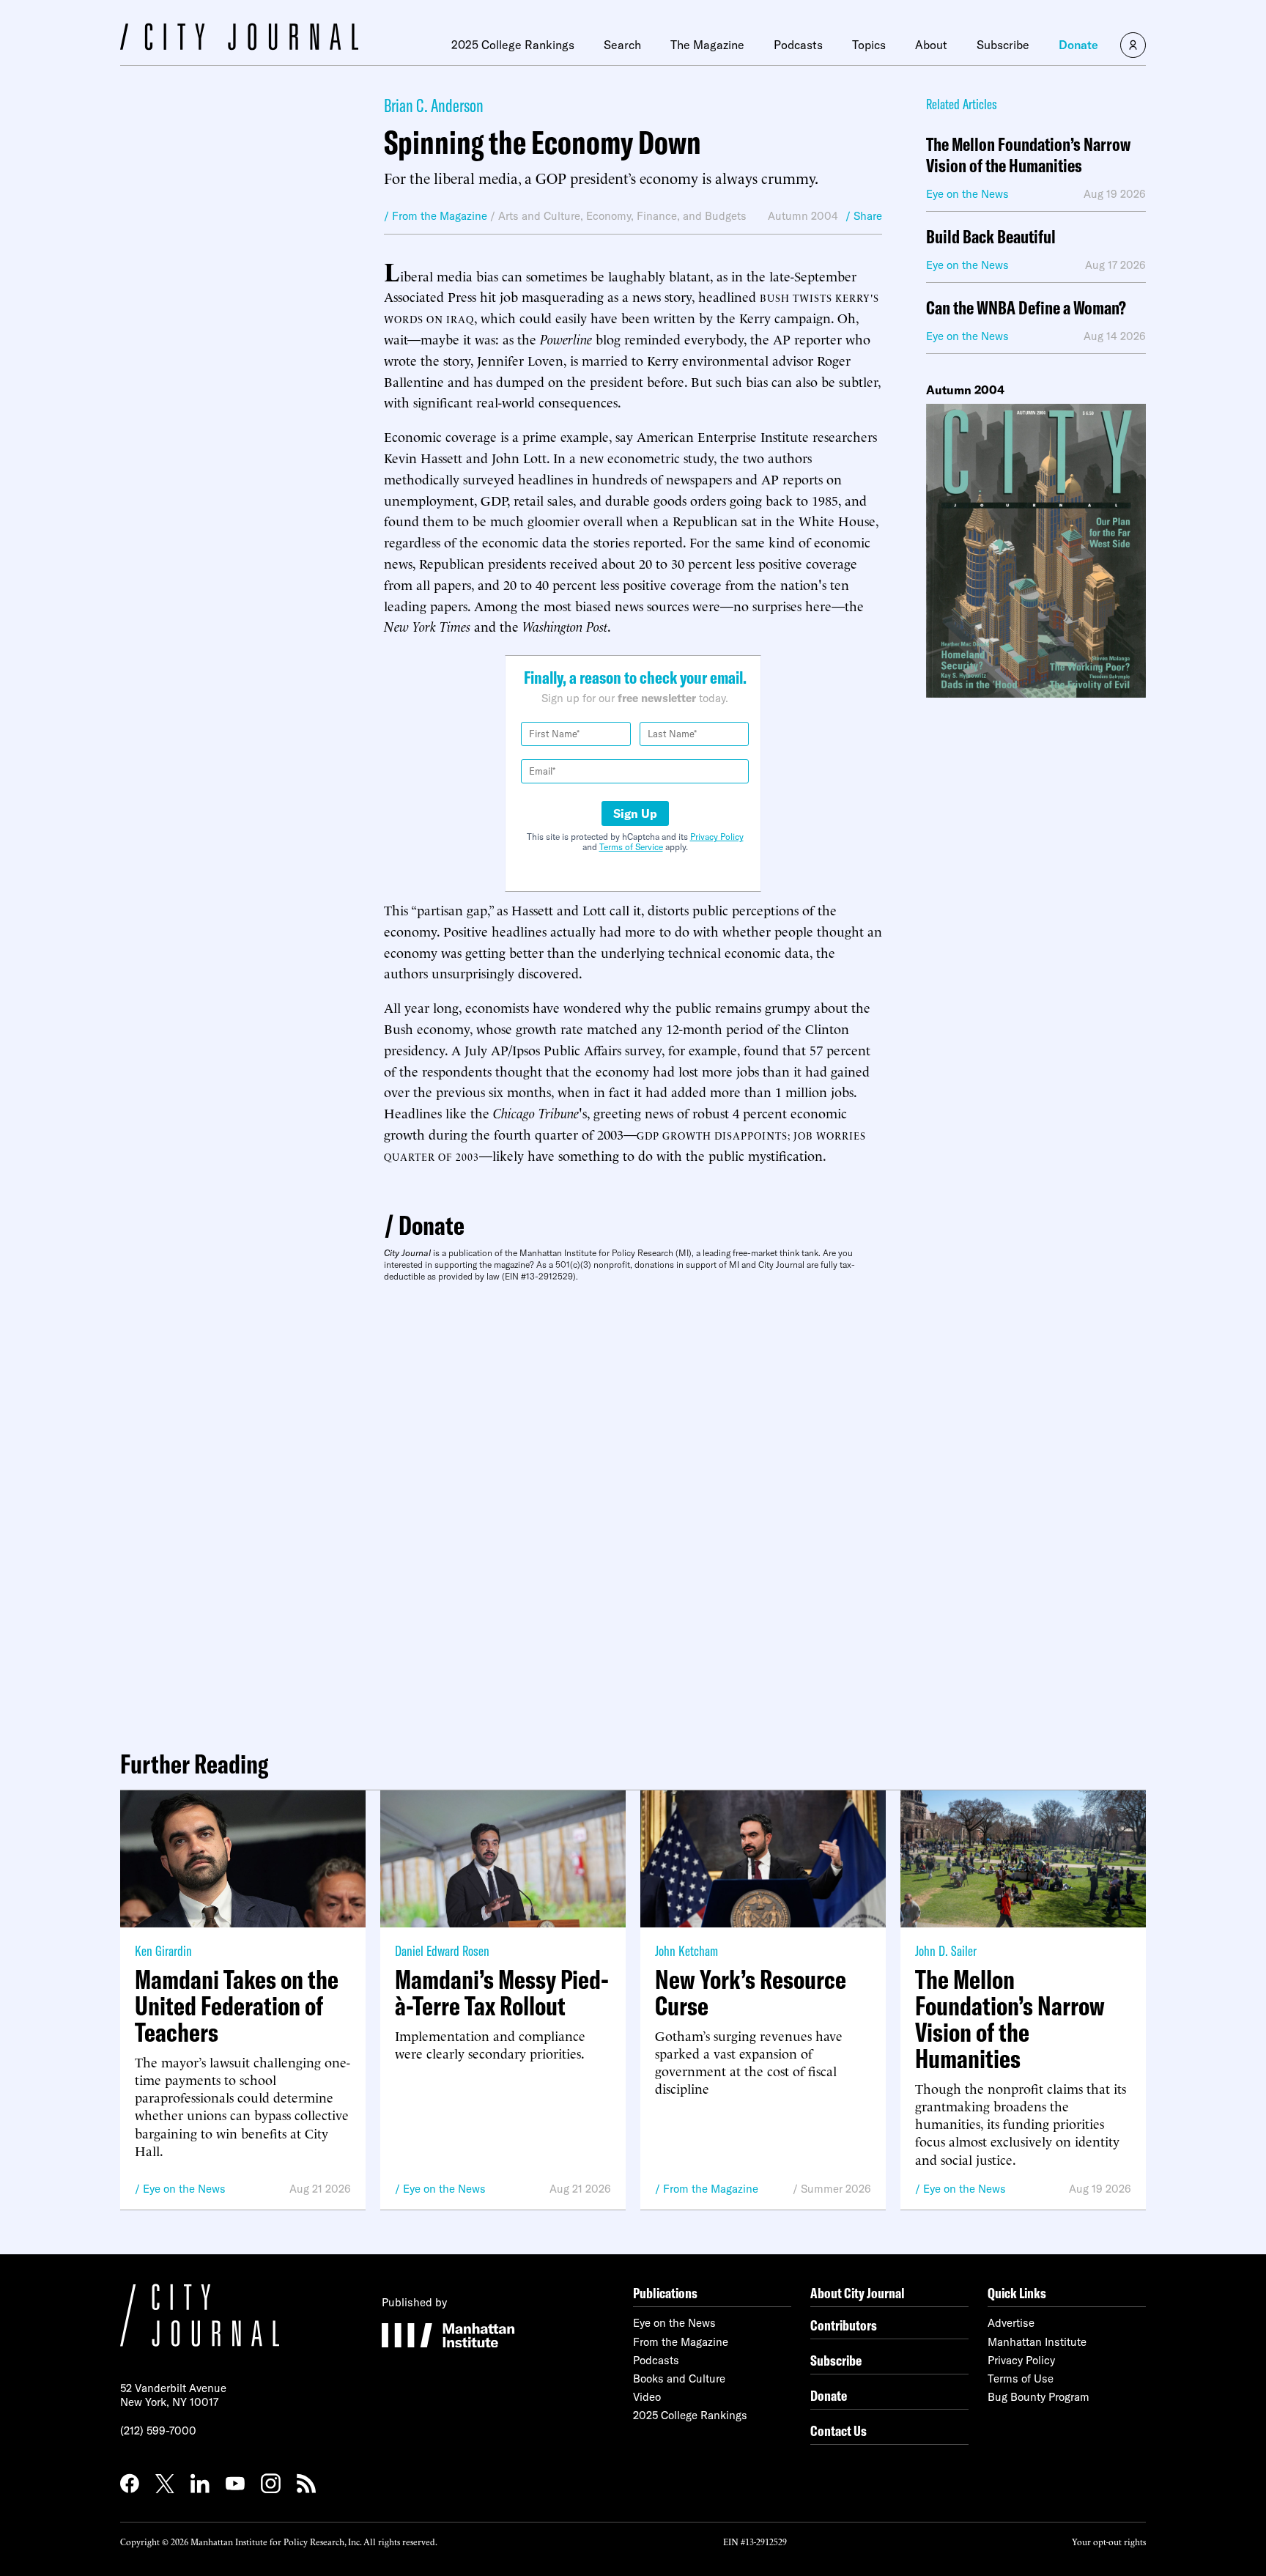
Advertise (1011, 2323)
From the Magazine (711, 2189)
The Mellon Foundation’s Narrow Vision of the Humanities (1028, 155)
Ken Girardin (163, 1951)
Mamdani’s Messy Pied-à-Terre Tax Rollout (502, 1993)
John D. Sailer (946, 1951)
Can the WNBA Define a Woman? (1026, 308)
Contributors (844, 2325)
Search (622, 45)
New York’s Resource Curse (751, 1993)
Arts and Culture (539, 216)
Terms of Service (631, 847)
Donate (1078, 45)
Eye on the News (184, 2189)
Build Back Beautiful (991, 237)
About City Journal (858, 2293)
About (931, 45)
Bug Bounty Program (1039, 2397)
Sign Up (635, 813)
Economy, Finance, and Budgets (666, 216)
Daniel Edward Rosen (442, 1951)
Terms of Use (1021, 2378)
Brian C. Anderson (434, 105)
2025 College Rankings (513, 45)
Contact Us (839, 2431)
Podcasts (798, 45)
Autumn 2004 (803, 216)
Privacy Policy (717, 837)
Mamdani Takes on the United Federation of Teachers (237, 2006)
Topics (869, 45)
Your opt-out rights (1109, 2541)
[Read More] (1036, 551)
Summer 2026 (836, 2189)
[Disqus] (633, 1510)
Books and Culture (679, 2378)
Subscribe (1003, 45)
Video (647, 2397)
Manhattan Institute (1037, 2342)
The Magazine (707, 45)
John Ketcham (686, 1951)
